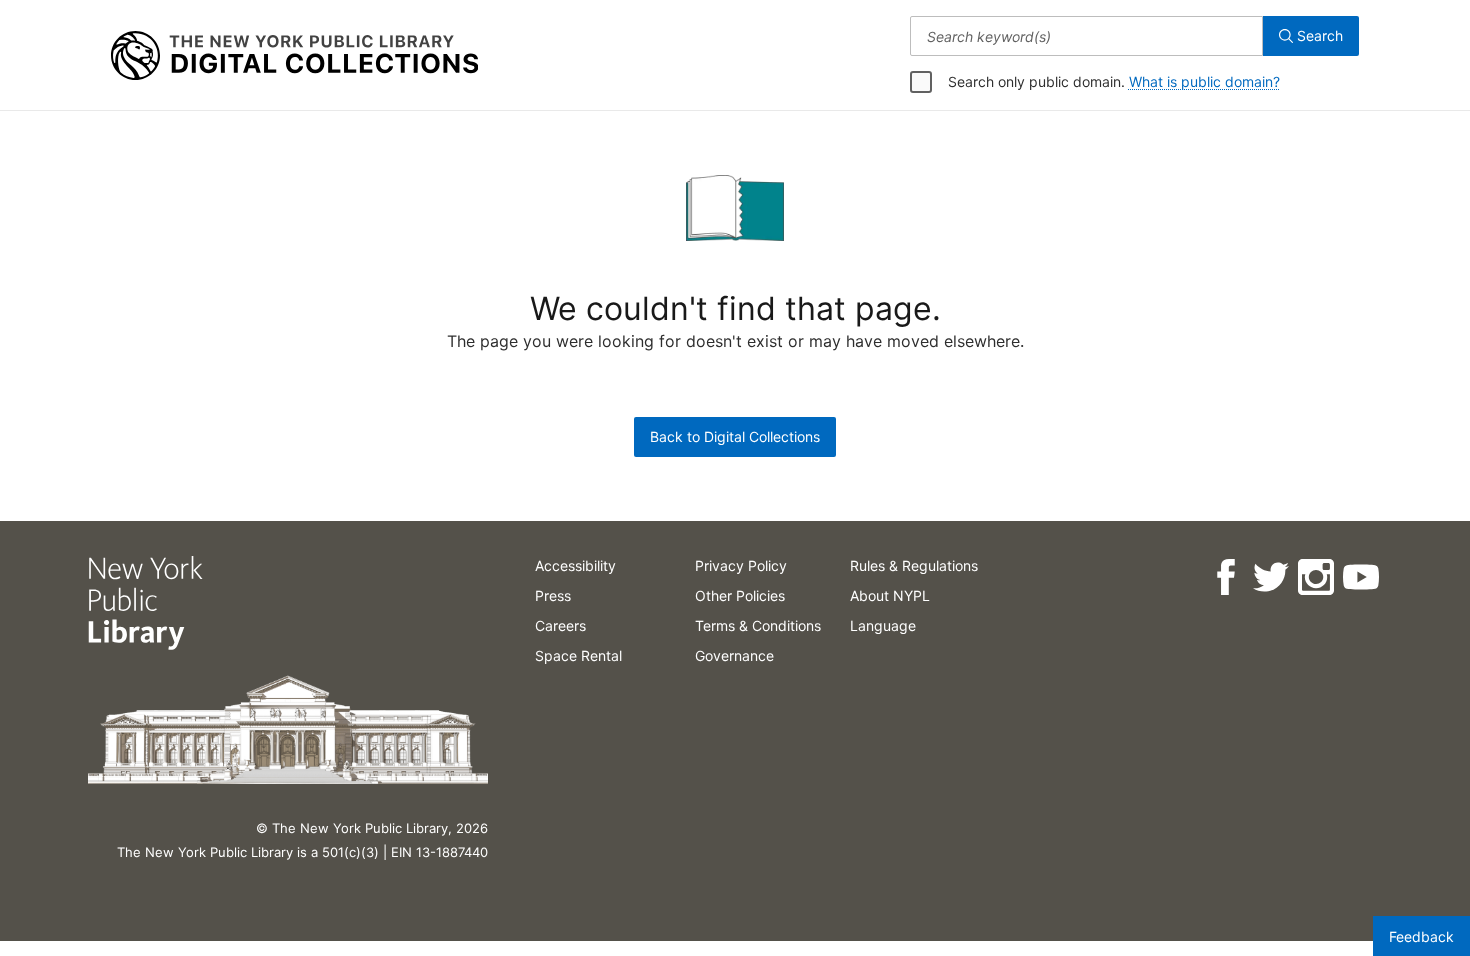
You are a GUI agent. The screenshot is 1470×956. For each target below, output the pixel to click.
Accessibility (575, 565)
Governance (734, 655)
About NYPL (890, 595)
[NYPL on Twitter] (1269, 577)
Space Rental (578, 655)
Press (553, 595)
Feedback (1421, 936)
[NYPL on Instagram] (1314, 577)
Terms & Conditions (758, 625)
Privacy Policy (741, 565)
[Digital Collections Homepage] (294, 56)
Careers (560, 625)
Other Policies (740, 595)
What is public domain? (1204, 81)
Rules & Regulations (914, 565)
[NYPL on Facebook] (1224, 577)
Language (883, 625)
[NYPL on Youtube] (1359, 577)
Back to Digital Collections (735, 436)
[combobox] (1086, 36)
